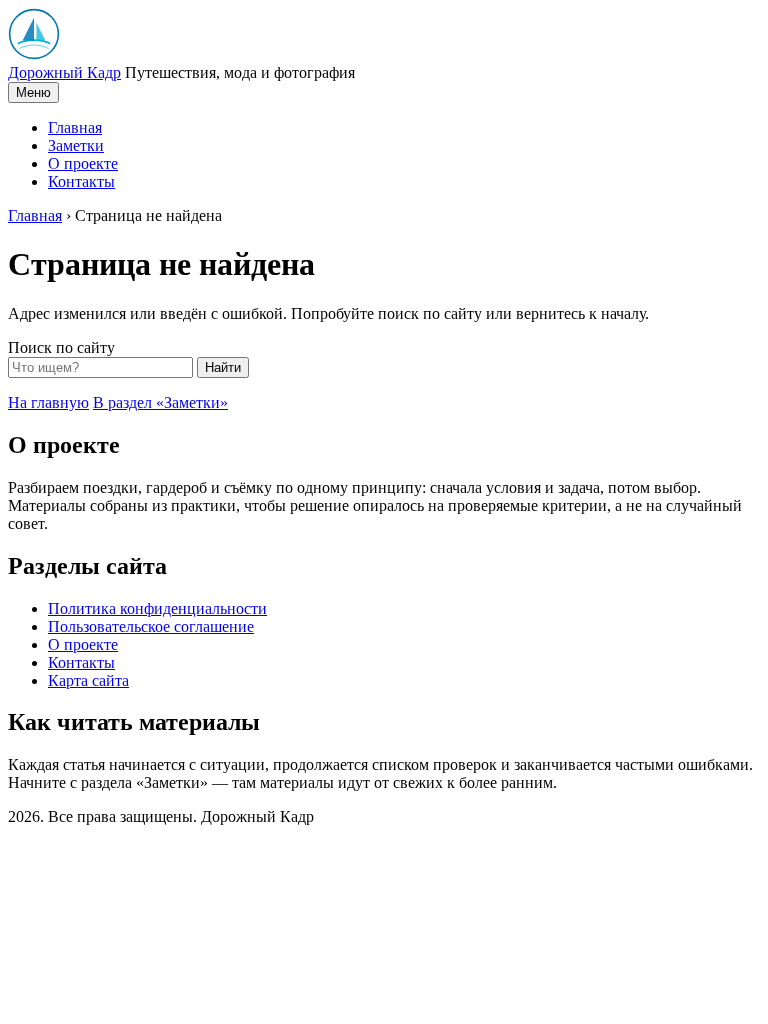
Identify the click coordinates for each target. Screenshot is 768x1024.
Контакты (81, 181)
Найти (223, 367)
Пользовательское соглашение (151, 626)
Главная (75, 127)
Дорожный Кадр (64, 72)
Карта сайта (88, 680)
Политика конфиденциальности (157, 608)
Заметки (76, 145)
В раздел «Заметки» (160, 402)
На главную (48, 402)
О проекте (83, 163)
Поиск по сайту (61, 347)
